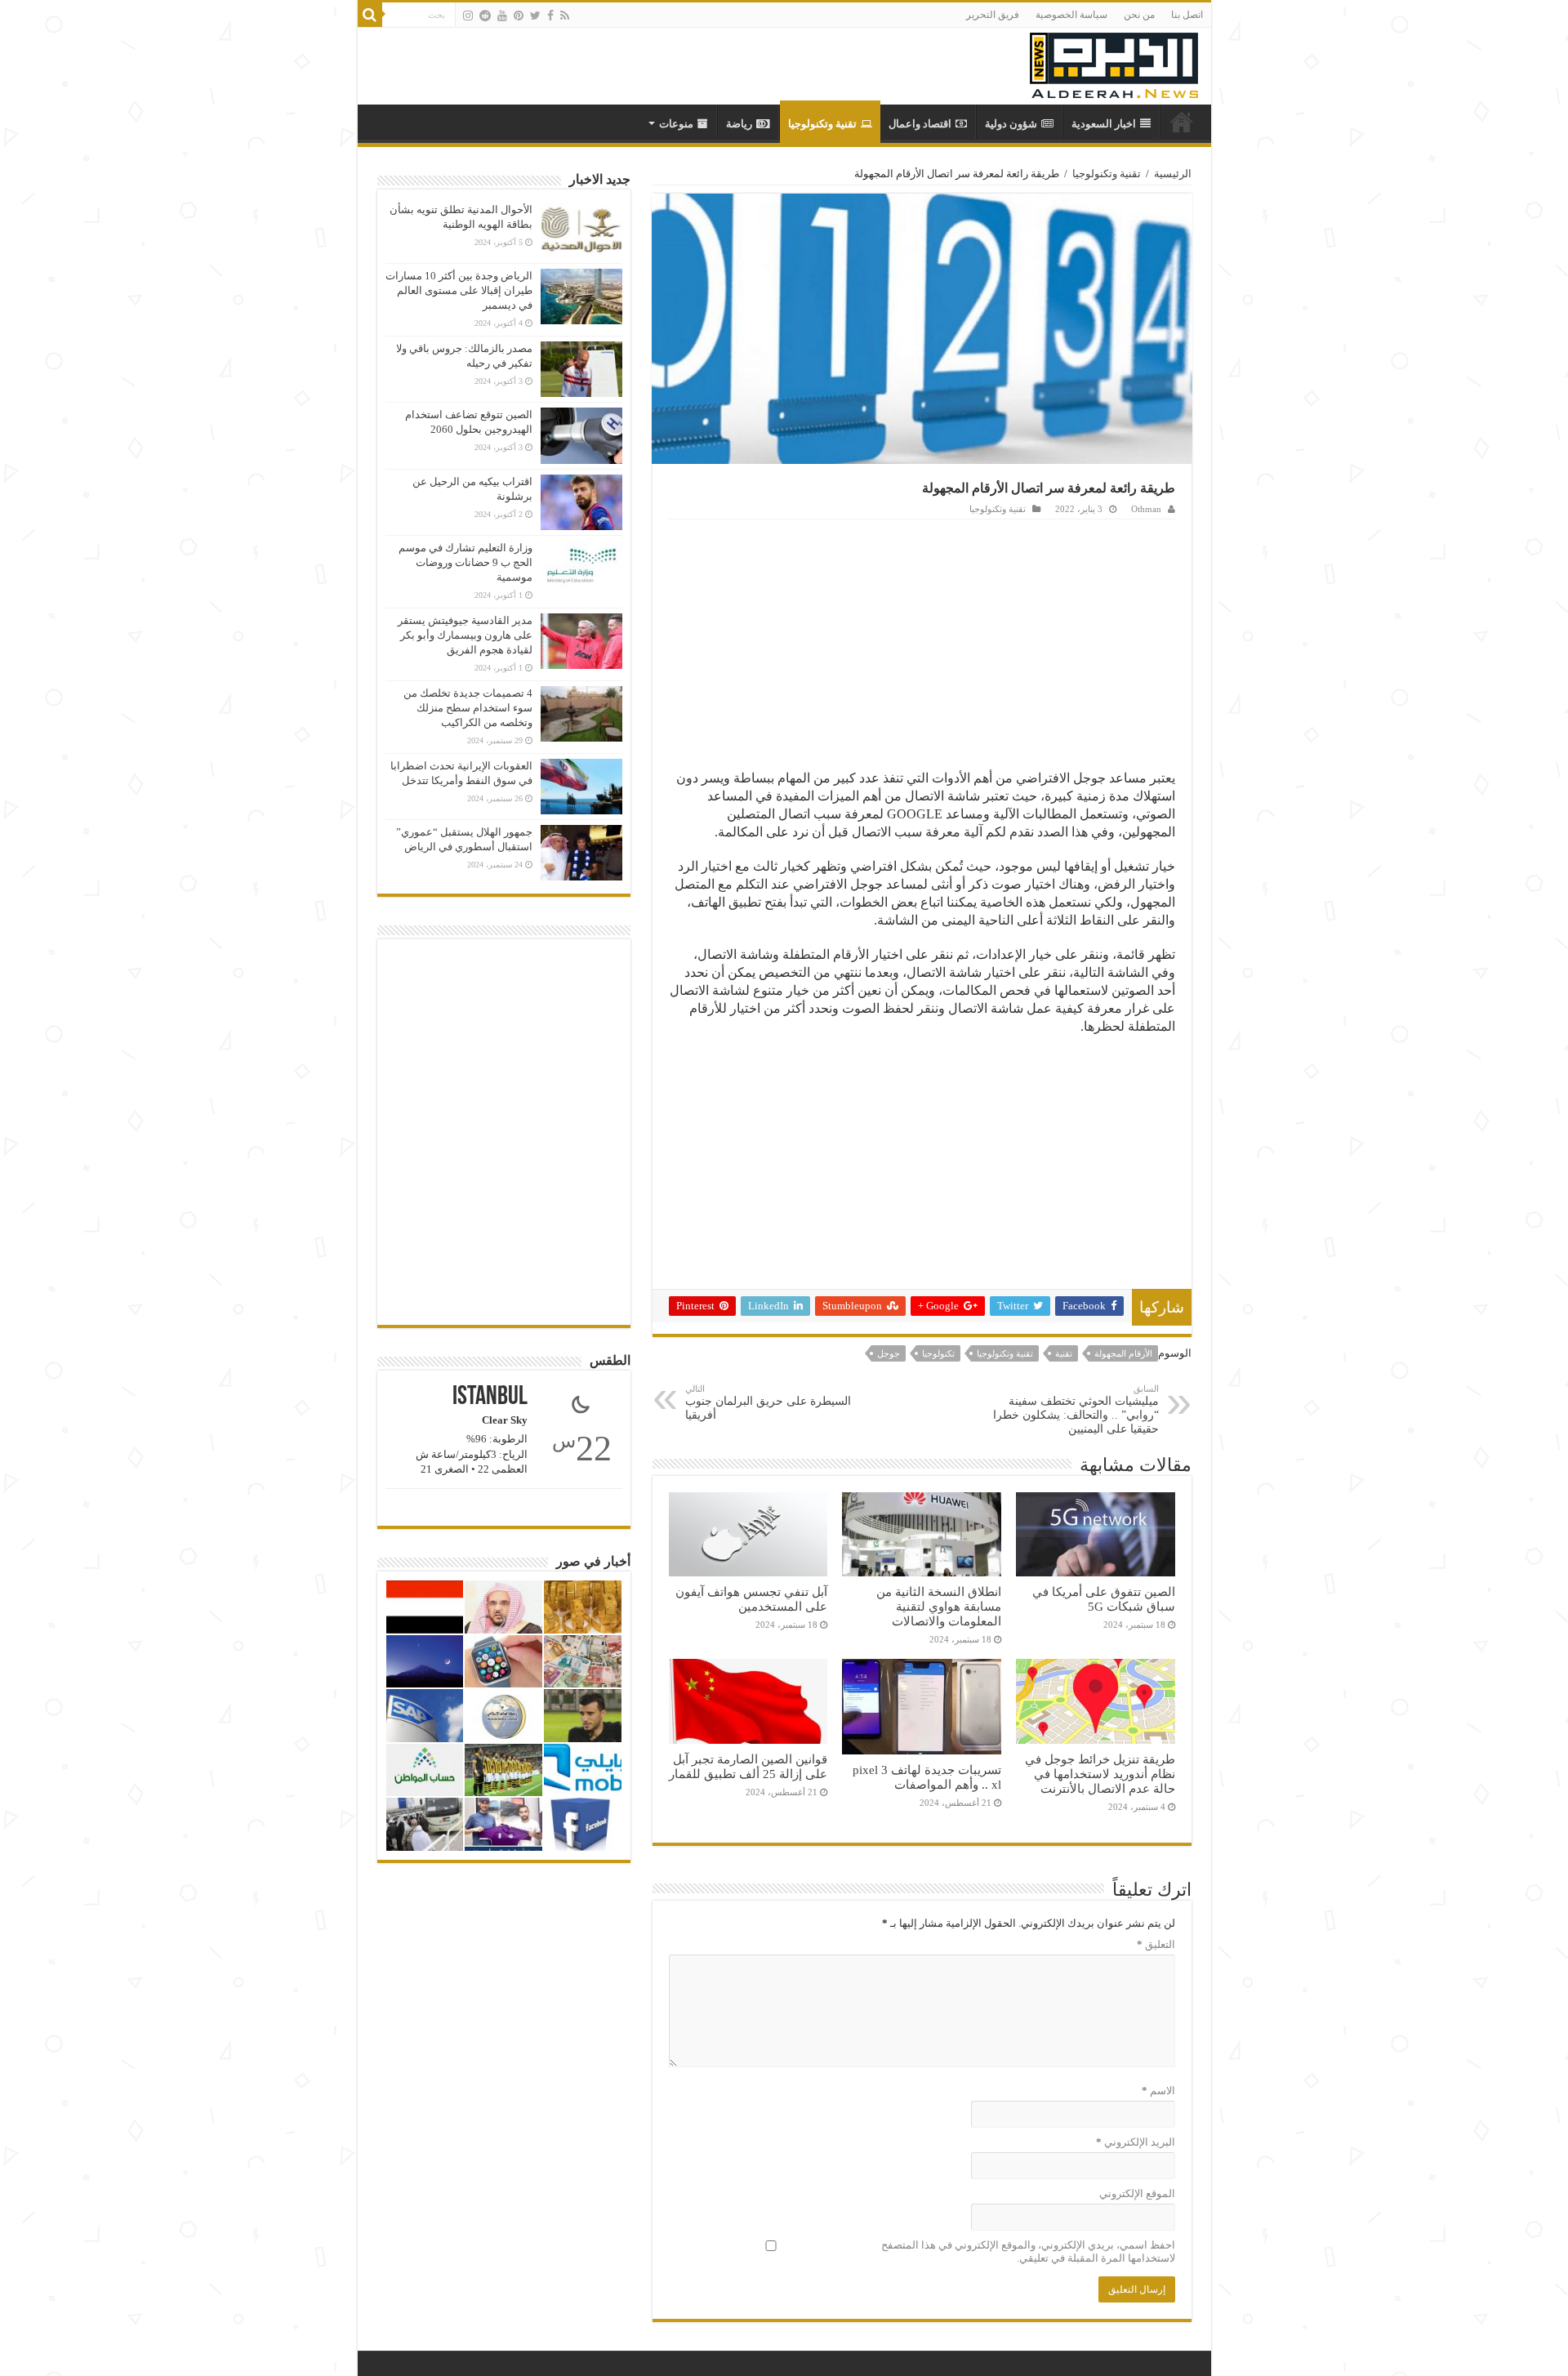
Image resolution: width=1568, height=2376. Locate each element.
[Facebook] (550, 16)
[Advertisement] (922, 642)
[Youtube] (502, 16)
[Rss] (565, 16)
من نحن (1139, 15)
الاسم (1158, 2091)
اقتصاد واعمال (920, 124)
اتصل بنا (1187, 15)
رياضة (739, 124)
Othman (1146, 509)
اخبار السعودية (1104, 124)
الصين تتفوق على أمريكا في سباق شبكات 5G (1104, 1599)
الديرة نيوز (1182, 122)
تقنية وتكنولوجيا (822, 124)
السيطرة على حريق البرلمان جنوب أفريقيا (768, 1402)
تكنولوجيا (938, 1353)
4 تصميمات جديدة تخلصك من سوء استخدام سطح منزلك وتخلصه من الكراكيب (468, 708)
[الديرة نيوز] (1114, 62)
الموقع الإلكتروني (1137, 2193)
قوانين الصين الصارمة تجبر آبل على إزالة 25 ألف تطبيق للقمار (748, 1766)
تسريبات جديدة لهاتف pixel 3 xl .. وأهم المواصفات (927, 1777)
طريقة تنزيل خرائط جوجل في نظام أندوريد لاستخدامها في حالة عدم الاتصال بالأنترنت (1100, 1774)
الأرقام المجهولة (1123, 1353)
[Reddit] (485, 16)
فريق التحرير (993, 15)
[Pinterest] (519, 16)
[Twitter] (535, 16)
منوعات (676, 124)
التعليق (1156, 1944)
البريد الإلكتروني (1136, 2142)
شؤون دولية (1011, 124)
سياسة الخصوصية (1071, 15)
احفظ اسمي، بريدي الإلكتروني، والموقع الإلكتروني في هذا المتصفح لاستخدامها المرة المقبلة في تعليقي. (1028, 2251)
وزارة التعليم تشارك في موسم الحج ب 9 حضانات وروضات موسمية (465, 562)
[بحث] (370, 15)
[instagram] (468, 16)
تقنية (1064, 1353)
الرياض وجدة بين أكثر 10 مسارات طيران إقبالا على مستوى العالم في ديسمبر (459, 290)
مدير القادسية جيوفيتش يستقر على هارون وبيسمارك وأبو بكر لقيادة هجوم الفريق (465, 635)
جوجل (889, 1353)
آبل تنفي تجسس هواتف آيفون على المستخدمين (751, 1599)
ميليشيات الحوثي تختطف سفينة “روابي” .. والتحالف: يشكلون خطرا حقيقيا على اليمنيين (1076, 1409)
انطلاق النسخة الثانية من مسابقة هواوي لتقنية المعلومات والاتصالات (939, 1606)
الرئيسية (1173, 174)
